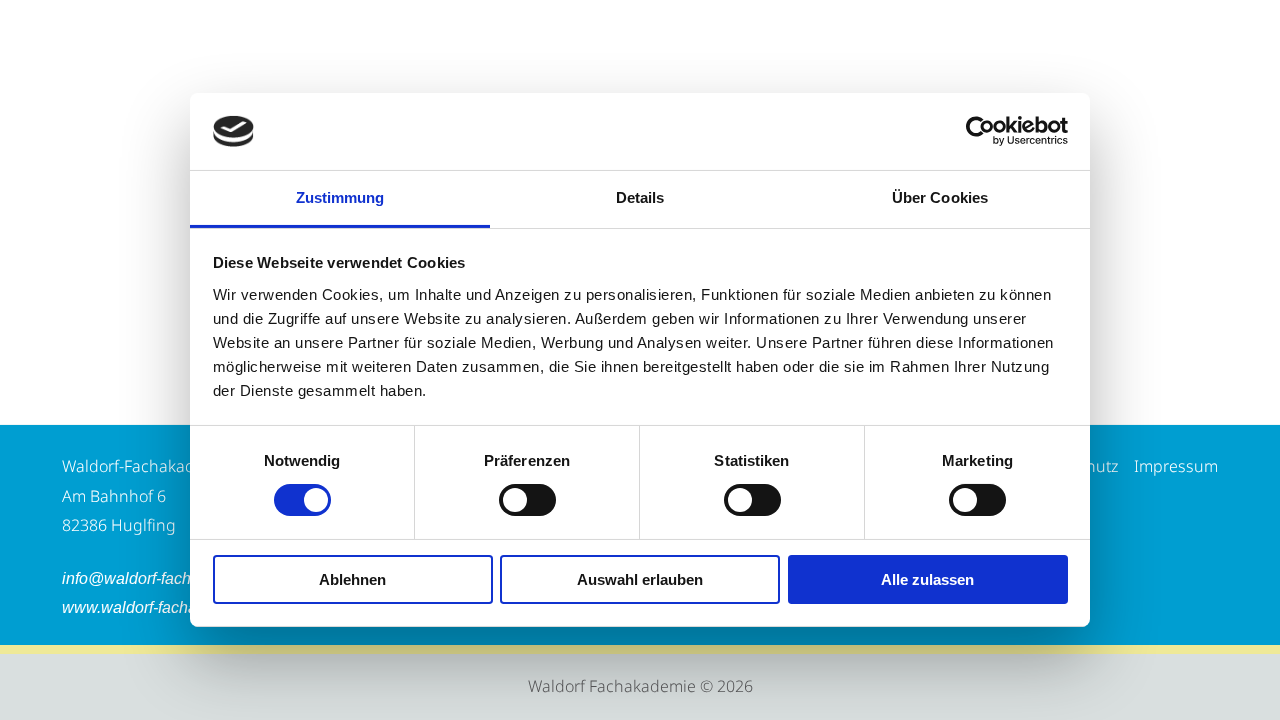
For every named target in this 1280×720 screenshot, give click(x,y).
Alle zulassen (927, 579)
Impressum (1176, 466)
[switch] (527, 500)
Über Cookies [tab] (940, 197)
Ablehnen (352, 579)
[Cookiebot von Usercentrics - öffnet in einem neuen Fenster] (980, 131)
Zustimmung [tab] (340, 197)
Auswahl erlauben (640, 579)
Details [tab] (640, 197)
